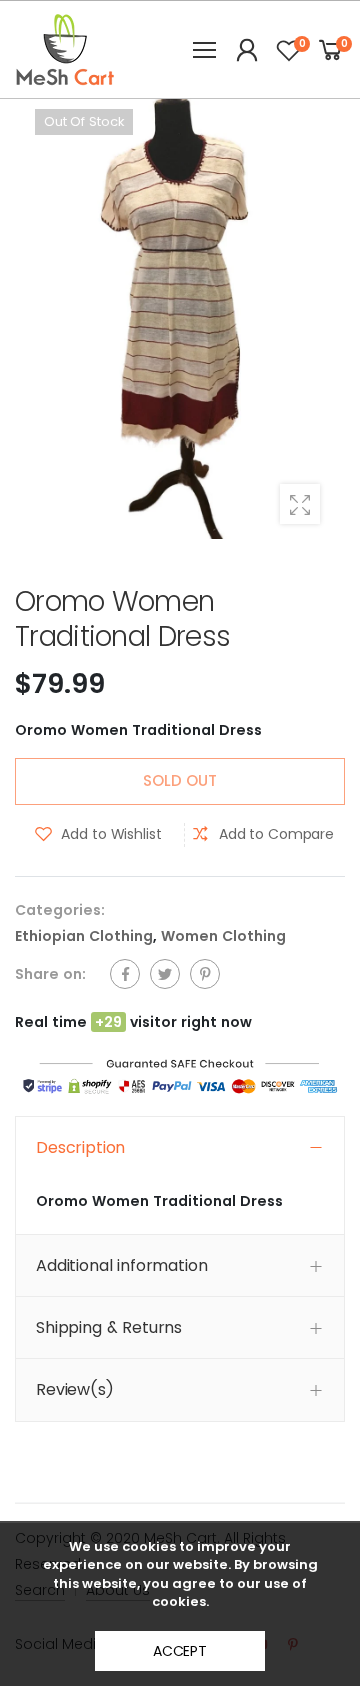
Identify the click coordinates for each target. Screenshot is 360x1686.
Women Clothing (223, 936)
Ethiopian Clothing (84, 936)
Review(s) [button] (75, 1389)
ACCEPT (180, 1651)
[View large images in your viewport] (300, 504)
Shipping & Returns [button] (109, 1327)
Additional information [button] (121, 1265)
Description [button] (80, 1147)
